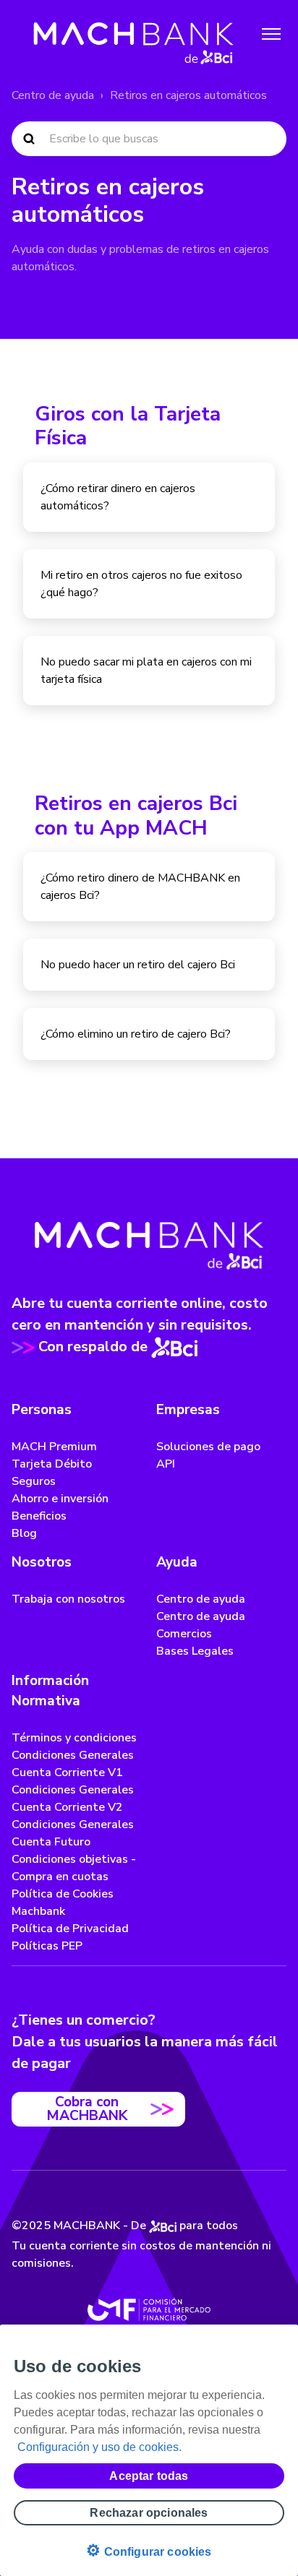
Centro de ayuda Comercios (201, 1625)
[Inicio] (134, 34)
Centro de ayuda (53, 95)
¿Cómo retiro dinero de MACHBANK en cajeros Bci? (140, 887)
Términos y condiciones (74, 1738)
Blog (24, 1533)
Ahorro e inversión (60, 1499)
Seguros (34, 1481)
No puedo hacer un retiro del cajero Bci (138, 965)
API (166, 1464)
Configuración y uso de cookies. (99, 2447)
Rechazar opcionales (149, 2513)
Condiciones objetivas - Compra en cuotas (74, 1868)
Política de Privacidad (70, 1929)
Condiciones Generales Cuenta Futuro (73, 1833)
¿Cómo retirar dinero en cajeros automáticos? (118, 497)
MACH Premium (54, 1447)
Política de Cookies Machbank (63, 1903)
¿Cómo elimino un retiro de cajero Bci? (136, 1034)
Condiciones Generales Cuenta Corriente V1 (73, 1764)
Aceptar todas (149, 2476)
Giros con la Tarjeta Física (128, 426)
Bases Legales (195, 1651)
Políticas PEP (47, 1946)
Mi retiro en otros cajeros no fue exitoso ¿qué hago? (141, 584)
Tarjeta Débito (52, 1464)
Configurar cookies (149, 2550)
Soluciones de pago (208, 1447)
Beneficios (39, 1516)
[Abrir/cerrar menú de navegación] (271, 34)
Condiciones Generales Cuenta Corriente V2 (73, 1799)
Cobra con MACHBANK (87, 2109)
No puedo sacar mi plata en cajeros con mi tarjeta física (146, 671)
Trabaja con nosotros (68, 1599)
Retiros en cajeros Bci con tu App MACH (136, 816)
